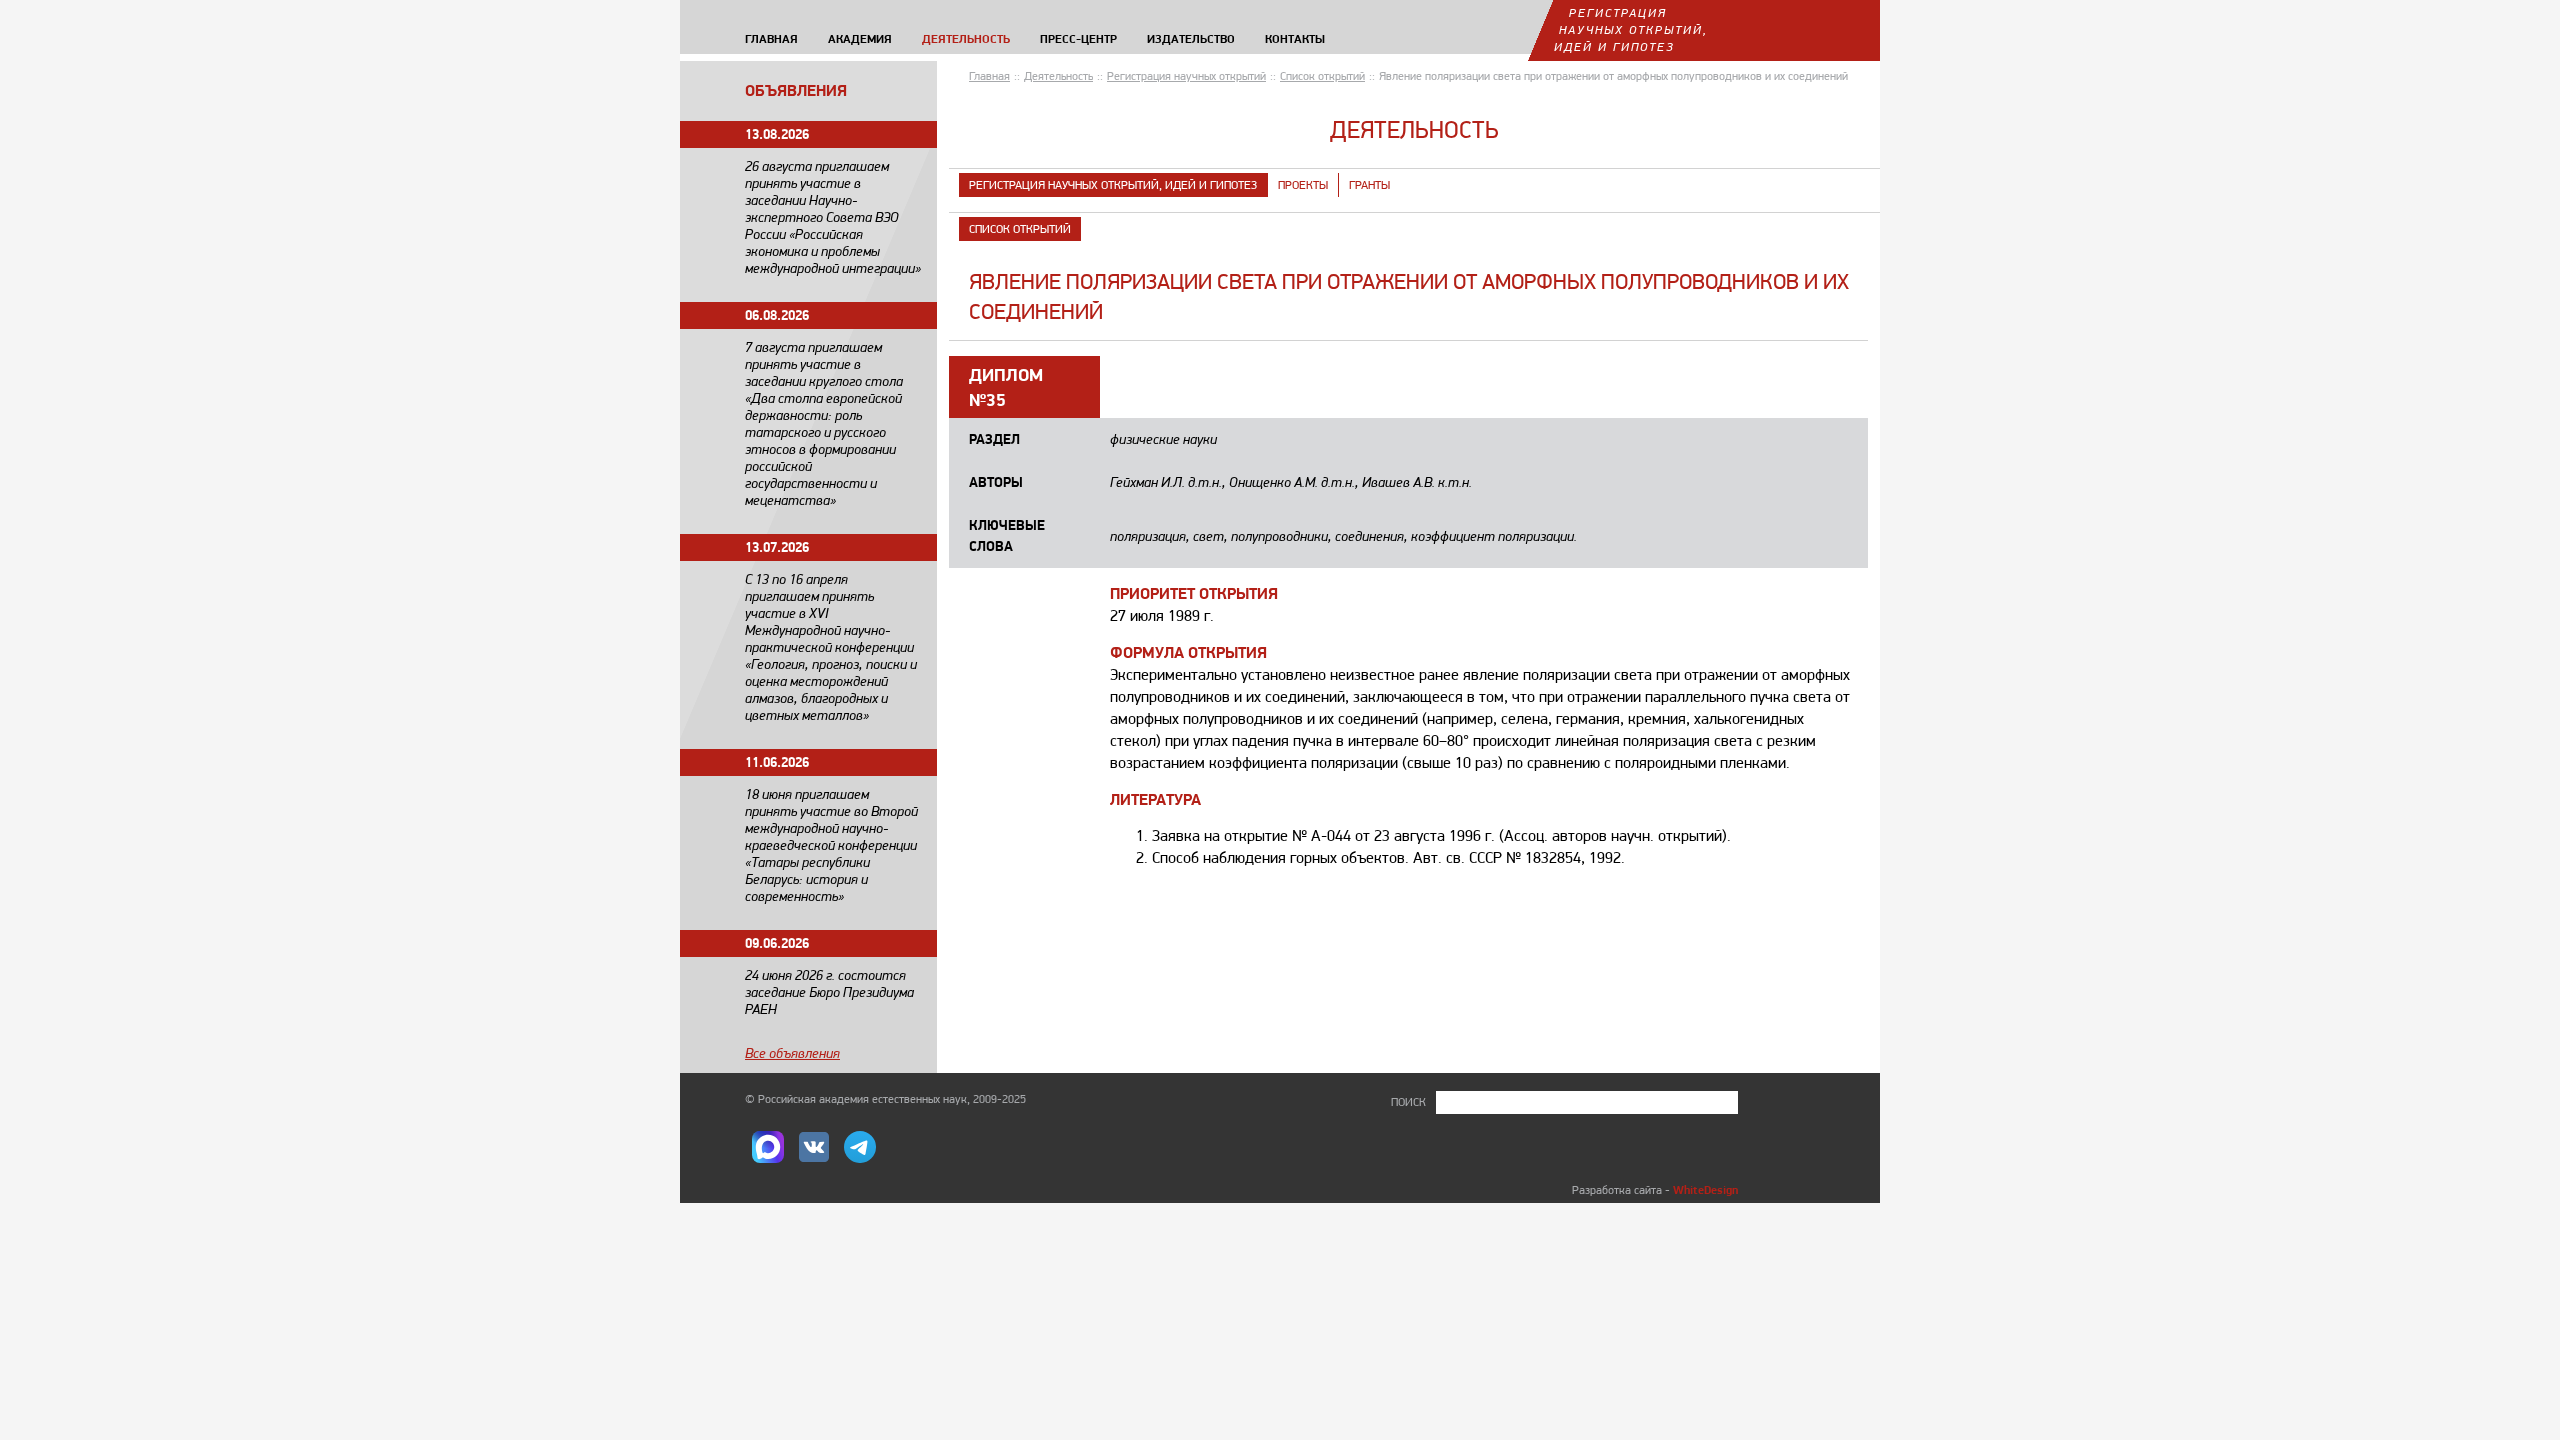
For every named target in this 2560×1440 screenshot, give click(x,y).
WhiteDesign (1705, 1189)
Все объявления (792, 1053)
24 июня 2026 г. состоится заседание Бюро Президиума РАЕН (829, 992)
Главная (989, 76)
